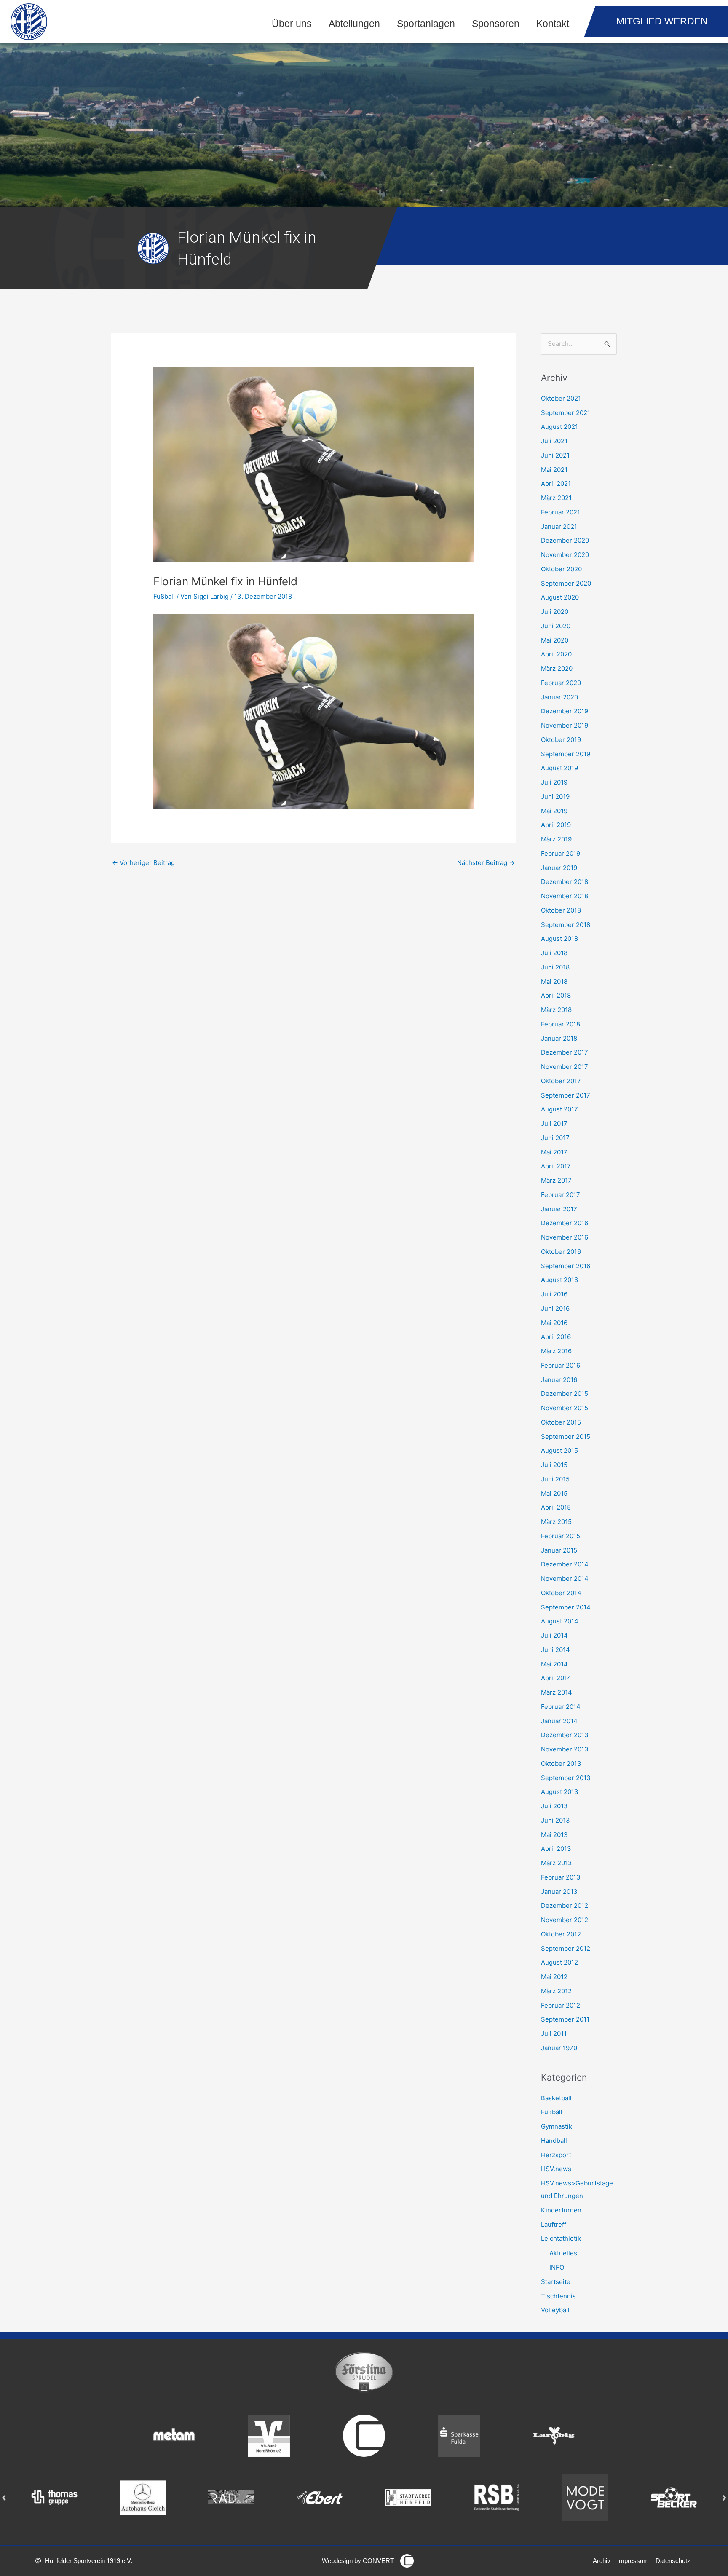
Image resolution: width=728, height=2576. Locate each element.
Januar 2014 (559, 1721)
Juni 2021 (555, 455)
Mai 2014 (554, 1664)
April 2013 (556, 1849)
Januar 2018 (559, 1038)
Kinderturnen (561, 2210)
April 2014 (556, 1678)
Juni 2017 (555, 1138)
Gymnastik (557, 2126)
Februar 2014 (561, 1707)
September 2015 (566, 1437)
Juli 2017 (554, 1123)
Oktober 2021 (561, 398)
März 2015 (556, 1522)
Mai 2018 (554, 981)
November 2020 (565, 555)
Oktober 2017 (561, 1081)
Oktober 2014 (561, 1593)
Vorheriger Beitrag (143, 863)
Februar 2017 (561, 1195)
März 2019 (556, 839)
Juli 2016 (554, 1294)
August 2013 (560, 1792)
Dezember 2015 (565, 1394)
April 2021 (556, 483)
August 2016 (559, 1280)
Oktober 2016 (561, 1252)
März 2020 (557, 668)
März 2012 (556, 1991)
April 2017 (556, 1166)
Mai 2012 (554, 1977)
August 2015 (559, 1450)
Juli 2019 (554, 782)
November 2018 (565, 896)
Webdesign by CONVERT (358, 2561)
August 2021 (559, 427)
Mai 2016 (554, 1323)
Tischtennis (558, 2296)
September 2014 (566, 1607)
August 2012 (559, 1962)
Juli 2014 (554, 1635)
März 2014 (557, 1692)
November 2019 (565, 725)
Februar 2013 (561, 1877)
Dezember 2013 (565, 1735)
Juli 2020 (555, 612)
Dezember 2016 (565, 1223)
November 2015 (565, 1408)
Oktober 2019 (561, 740)
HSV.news (556, 2169)
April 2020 (556, 654)
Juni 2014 (555, 1650)
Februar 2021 (561, 512)
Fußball (164, 596)
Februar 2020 (561, 683)
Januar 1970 (559, 2048)
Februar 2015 (561, 1536)
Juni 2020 (556, 626)
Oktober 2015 (561, 1422)
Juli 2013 (554, 1806)
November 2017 (565, 1067)
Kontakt (553, 24)
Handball (554, 2141)
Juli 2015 (554, 1465)
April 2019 (556, 825)
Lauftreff (554, 2224)
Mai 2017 (554, 1152)
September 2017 (566, 1095)
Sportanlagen (426, 24)
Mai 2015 (554, 1493)
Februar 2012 (561, 2005)
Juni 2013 (555, 1820)
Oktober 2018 (561, 910)
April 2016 (556, 1337)
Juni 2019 (555, 797)
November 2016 (565, 1237)
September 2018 (566, 925)
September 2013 (566, 1778)
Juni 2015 (555, 1479)
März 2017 (556, 1180)
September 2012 (566, 1948)
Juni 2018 (555, 967)
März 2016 (556, 1351)
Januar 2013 (559, 1892)
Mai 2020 (555, 640)
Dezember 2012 (565, 1905)
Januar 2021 (559, 526)
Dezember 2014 (565, 1564)
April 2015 (556, 1507)
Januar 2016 (559, 1380)
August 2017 (559, 1109)
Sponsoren (496, 24)
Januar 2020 (559, 697)
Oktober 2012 (561, 1934)
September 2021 (566, 413)
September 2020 (566, 583)
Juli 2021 (554, 441)
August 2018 (559, 939)
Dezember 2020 (565, 540)
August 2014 (560, 1621)
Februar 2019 (561, 853)
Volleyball (555, 2310)
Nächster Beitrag (486, 863)
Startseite (556, 2282)
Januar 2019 (559, 868)
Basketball (556, 2098)
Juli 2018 (554, 953)
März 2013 (557, 1863)
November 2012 (565, 1920)
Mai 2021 (554, 470)
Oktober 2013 (561, 1763)
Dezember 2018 (565, 882)
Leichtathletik (561, 2238)
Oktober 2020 (561, 569)
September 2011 (565, 2019)
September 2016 (566, 1266)
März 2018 (556, 1010)
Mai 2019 (554, 811)
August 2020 (560, 597)
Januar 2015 (559, 1550)
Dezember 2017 (565, 1052)
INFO (557, 2267)
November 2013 (565, 1749)
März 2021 (556, 498)
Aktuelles (563, 2253)
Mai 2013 (554, 1835)
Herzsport (556, 2155)
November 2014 (565, 1579)
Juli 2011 (554, 2034)
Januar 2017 (559, 1209)
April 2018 (556, 995)
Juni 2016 (555, 1308)
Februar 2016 (561, 1365)
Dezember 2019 (565, 711)
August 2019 (559, 768)
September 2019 (566, 754)
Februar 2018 (561, 1024)
